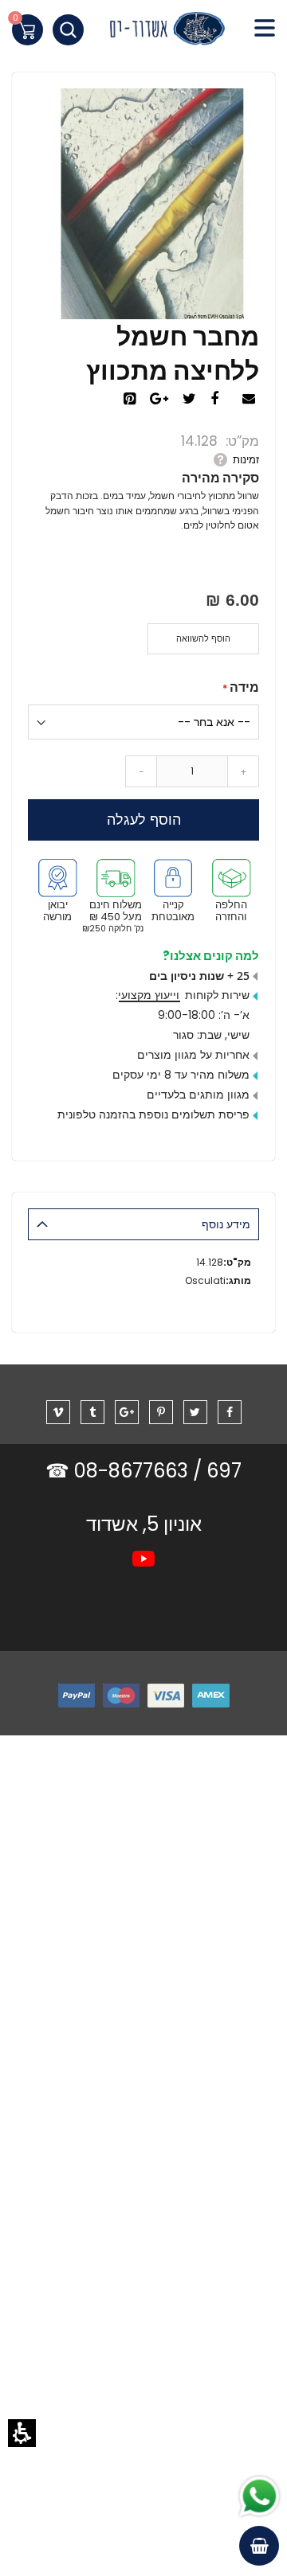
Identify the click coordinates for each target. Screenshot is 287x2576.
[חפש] (68, 30)
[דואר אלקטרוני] (251, 400)
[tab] (143, 1224)
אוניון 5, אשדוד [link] (144, 1524)
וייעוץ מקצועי (149, 995)
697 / (217, 1471)
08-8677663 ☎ (119, 1471)
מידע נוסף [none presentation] (226, 1224)
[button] (22, 2433)
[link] (143, 32)
